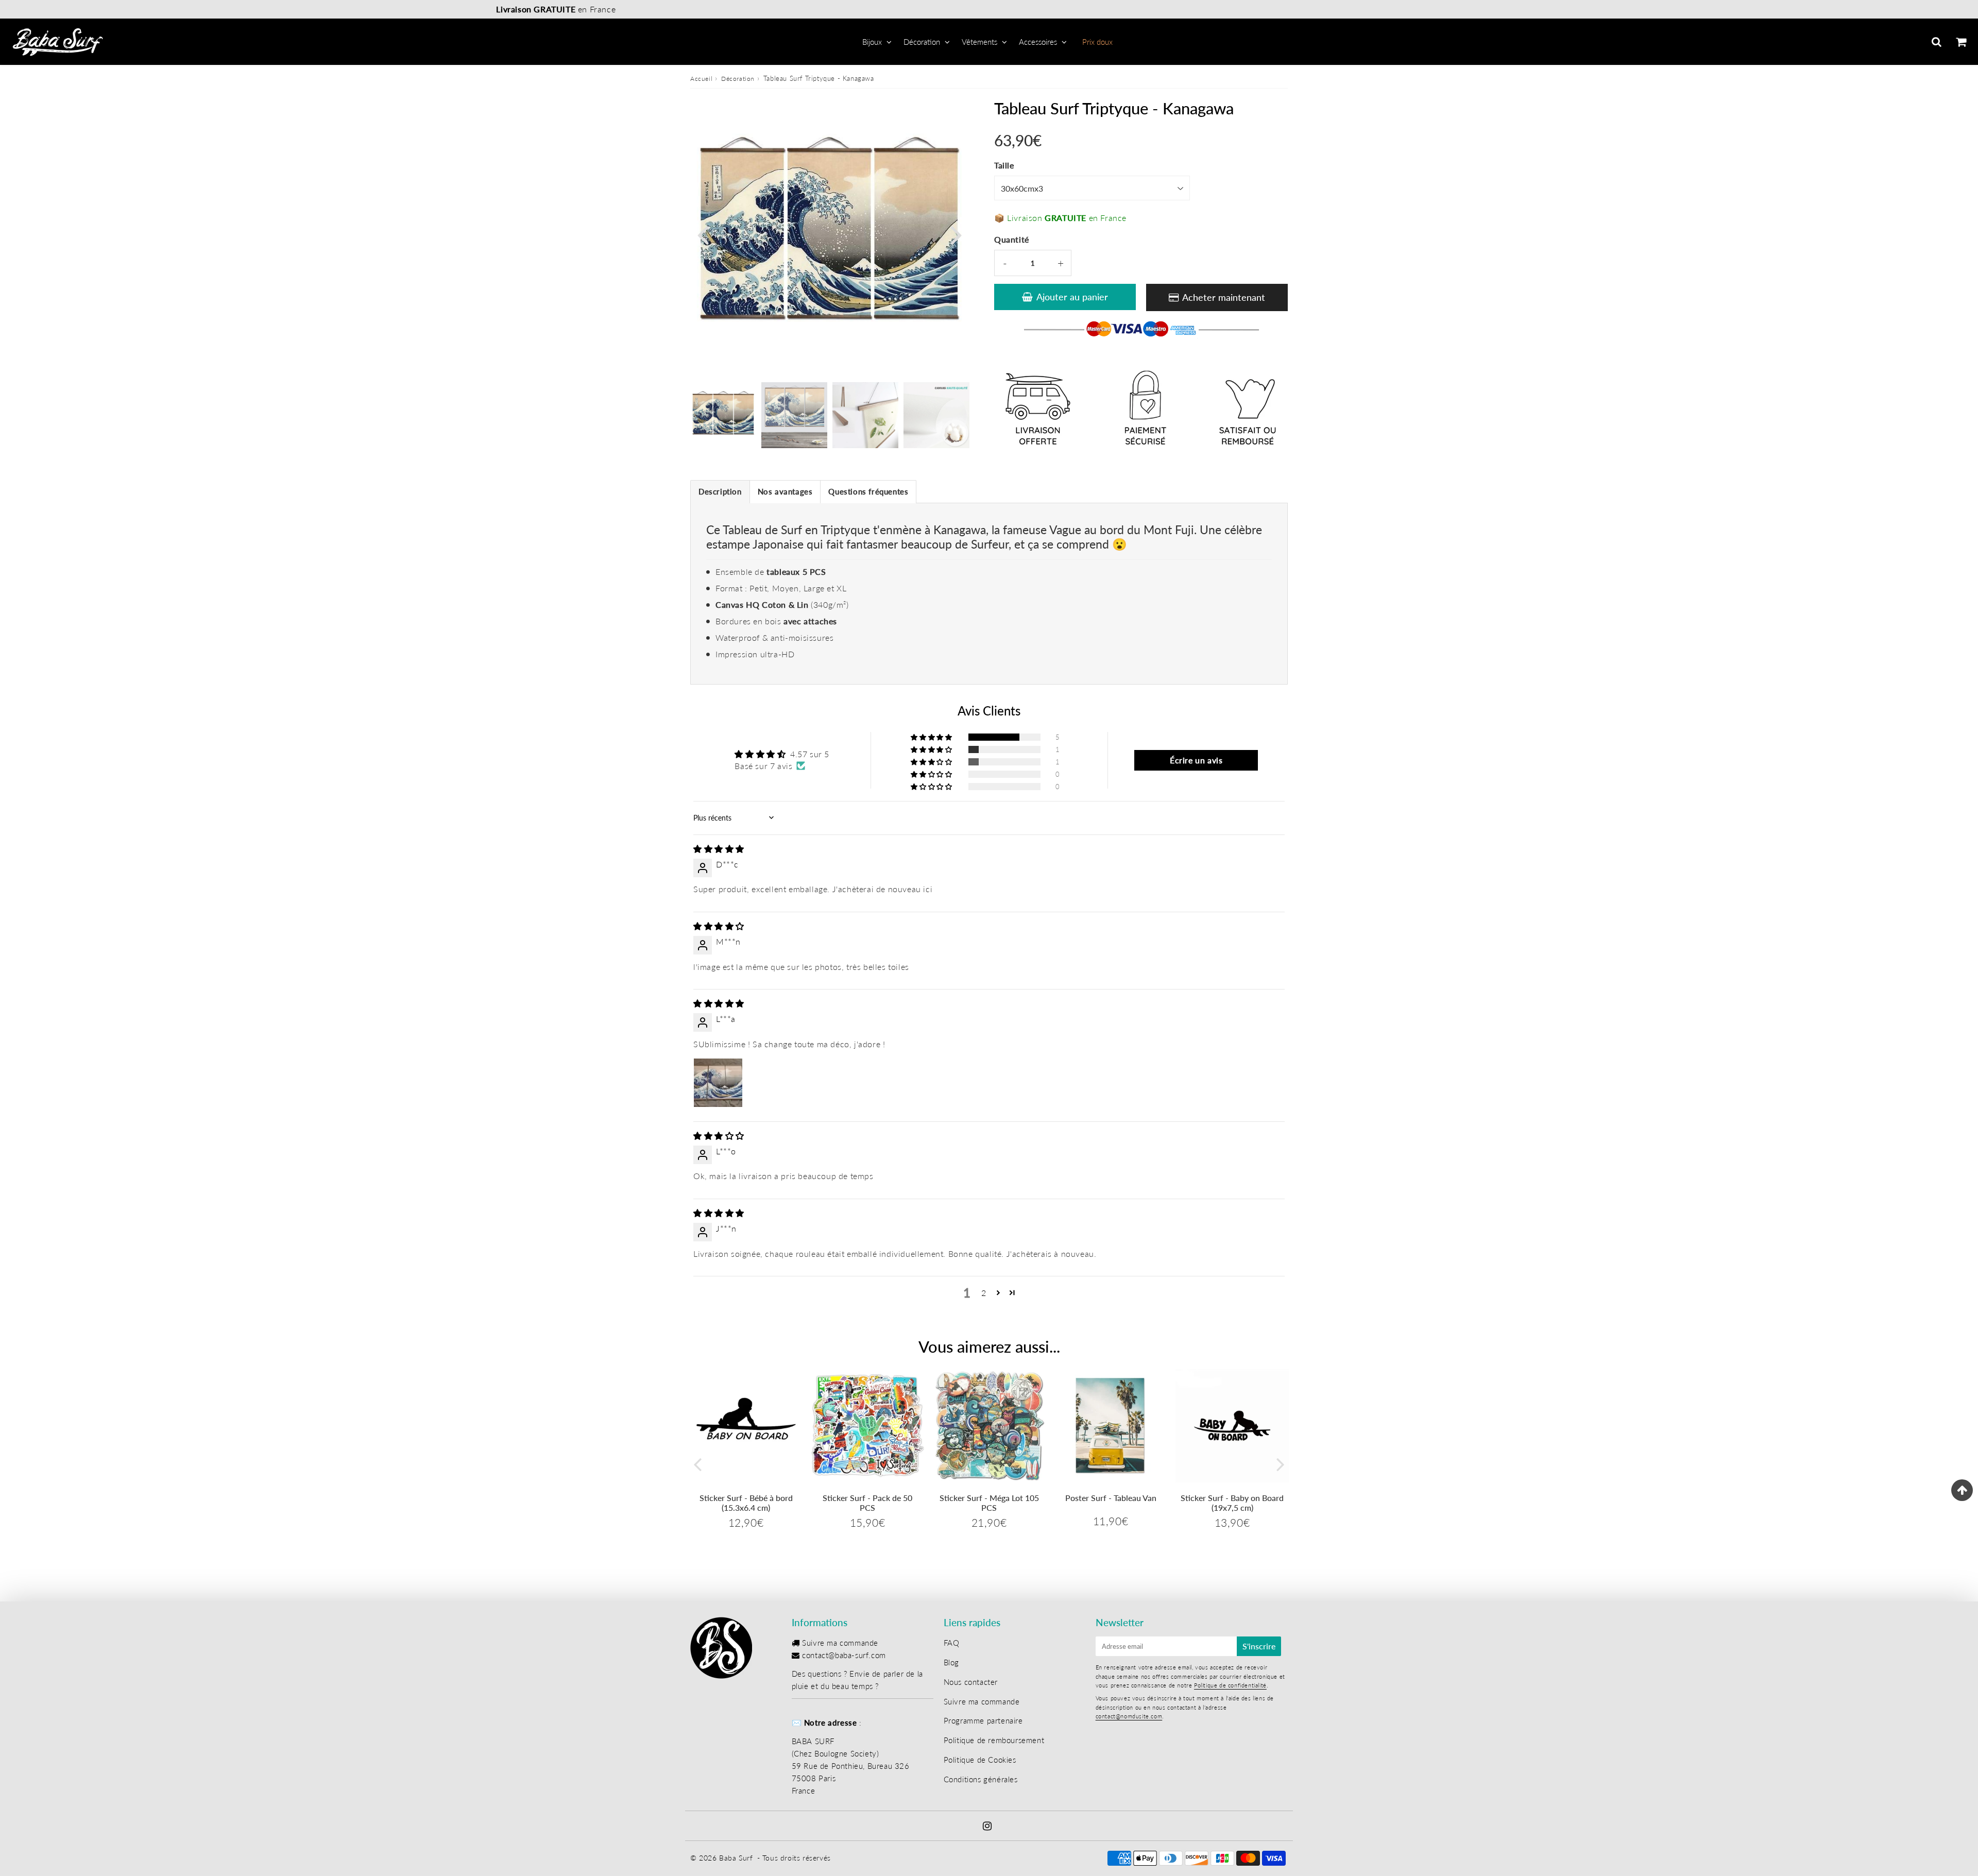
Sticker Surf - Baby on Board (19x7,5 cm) (1232, 1503)
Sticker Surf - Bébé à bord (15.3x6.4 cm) (746, 1503)
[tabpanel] (723, 415)
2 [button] (984, 1293)
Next (956, 234)
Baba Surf (736, 1858)
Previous (703, 234)
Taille (1004, 165)
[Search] (1937, 42)
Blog (951, 1662)
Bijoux (872, 42)
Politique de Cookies (980, 1760)
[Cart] (1961, 42)
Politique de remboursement (994, 1740)
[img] (719, 849)
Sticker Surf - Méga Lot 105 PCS (989, 1503)
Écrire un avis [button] (1196, 760)
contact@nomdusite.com (1129, 1716)
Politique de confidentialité (1230, 1685)
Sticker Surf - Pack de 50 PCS (867, 1503)
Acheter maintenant (1224, 297)
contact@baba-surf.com (844, 1655)
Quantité (1012, 239)
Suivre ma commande (840, 1643)
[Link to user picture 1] (718, 1083)
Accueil (701, 79)
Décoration (922, 42)
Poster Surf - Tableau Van (1111, 1498)
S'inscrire (1259, 1646)
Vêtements (979, 42)
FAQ (952, 1643)
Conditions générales (981, 1779)
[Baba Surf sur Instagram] (987, 1827)
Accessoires (1038, 42)
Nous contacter (971, 1682)
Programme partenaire (983, 1720)
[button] (932, 737)
